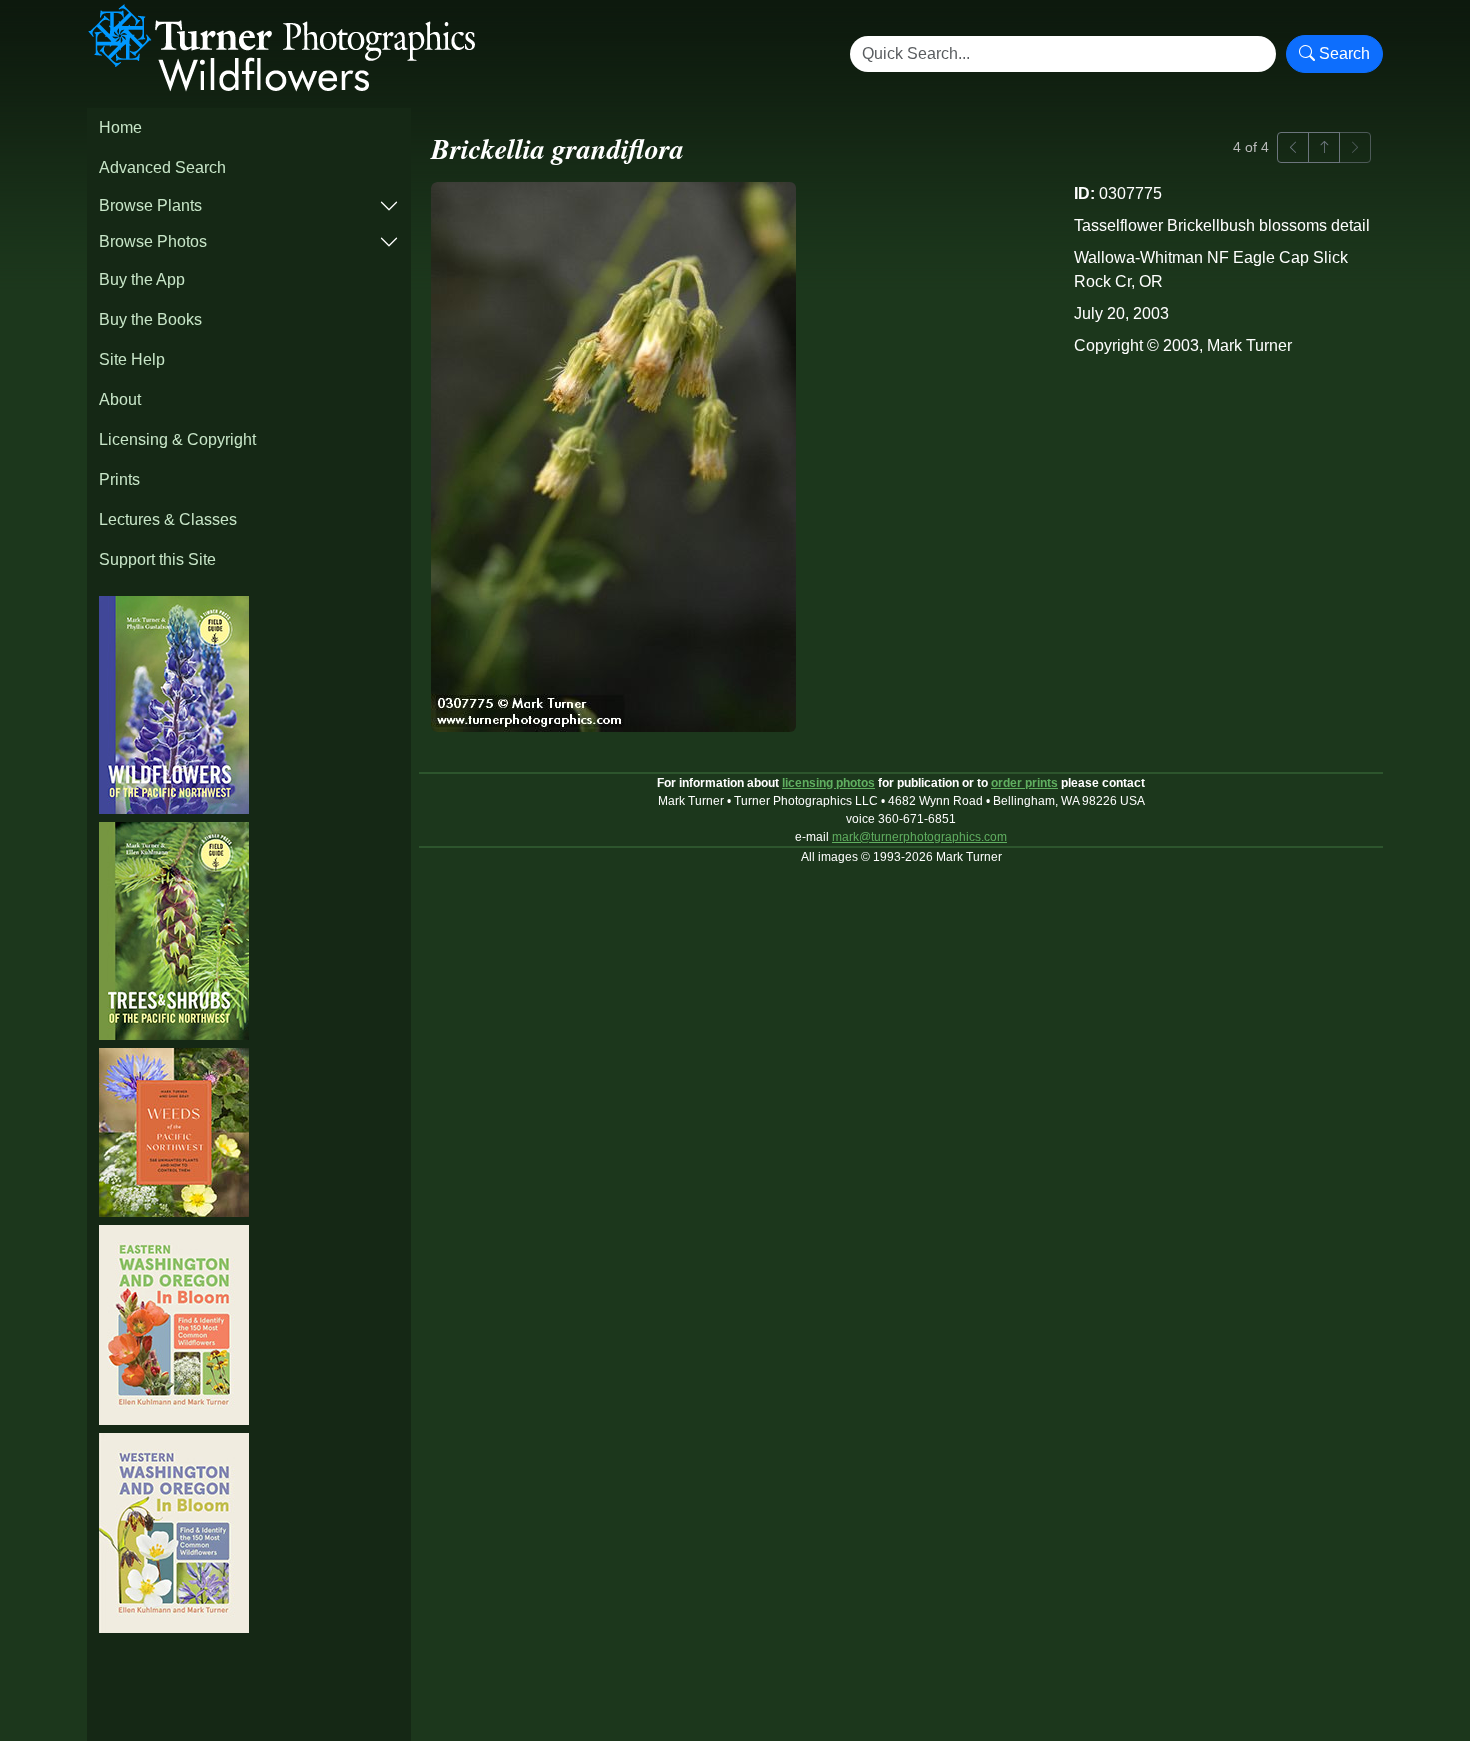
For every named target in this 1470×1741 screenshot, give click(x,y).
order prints (1024, 783)
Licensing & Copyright (177, 439)
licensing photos (828, 783)
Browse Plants (150, 205)
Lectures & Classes (168, 519)
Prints (119, 479)
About (120, 399)
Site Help (132, 359)
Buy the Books (150, 319)
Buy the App (142, 279)
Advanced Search (162, 167)
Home (120, 127)
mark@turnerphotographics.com (919, 837)
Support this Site (157, 559)
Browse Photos (153, 241)
